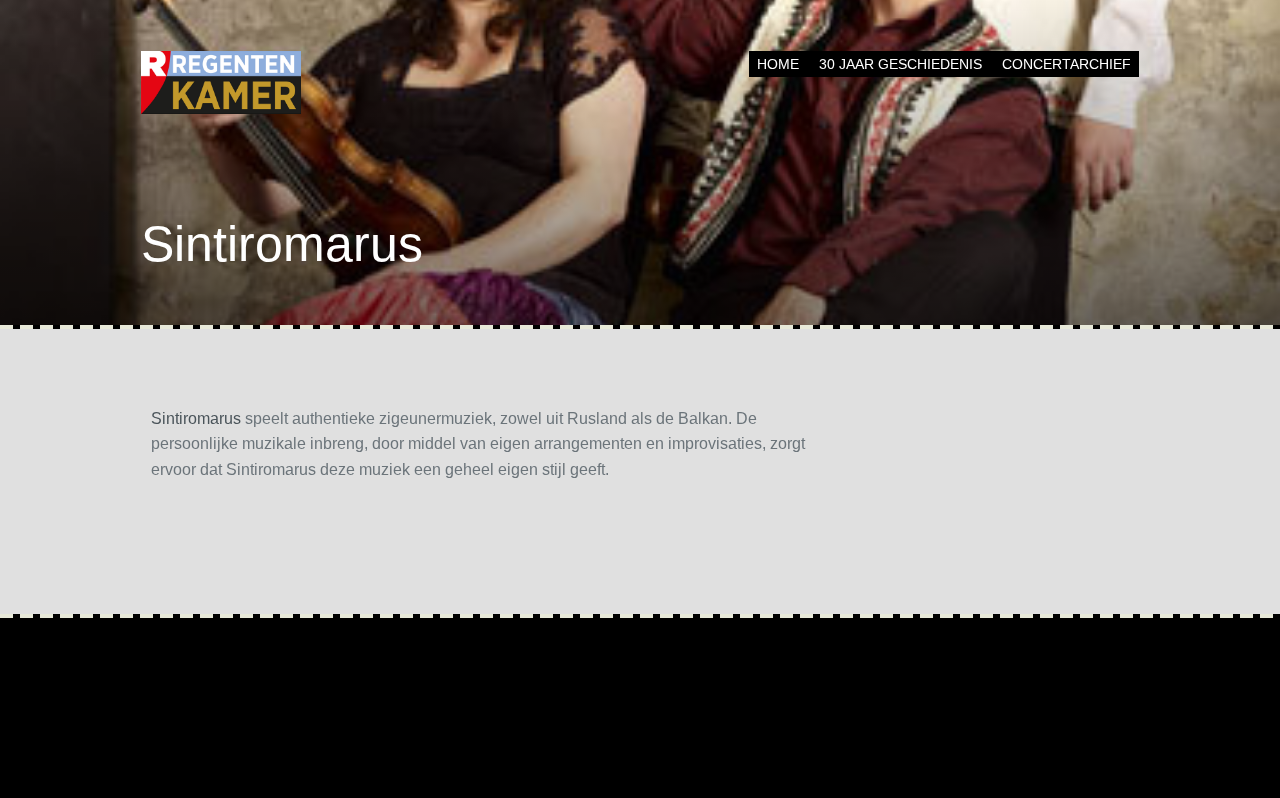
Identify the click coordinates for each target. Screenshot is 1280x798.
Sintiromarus (196, 418)
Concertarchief (1066, 64)
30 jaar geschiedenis (900, 64)
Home (778, 64)
